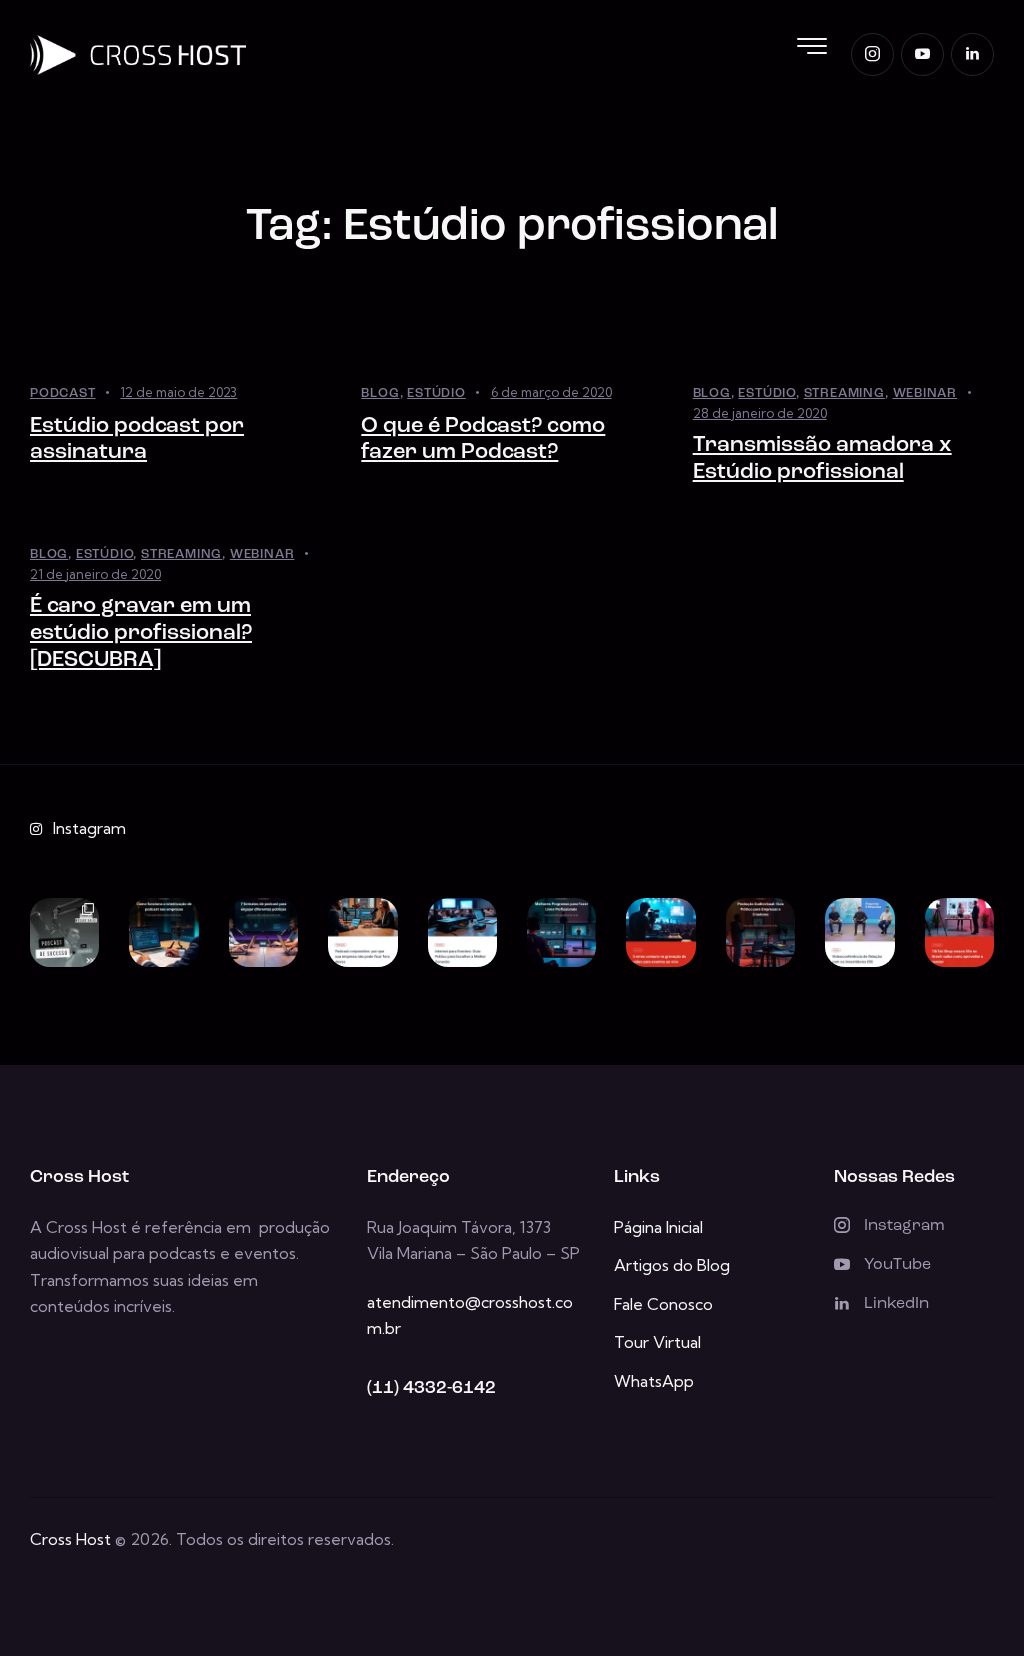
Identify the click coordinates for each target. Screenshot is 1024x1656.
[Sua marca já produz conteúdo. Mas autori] (64, 932)
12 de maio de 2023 (178, 392)
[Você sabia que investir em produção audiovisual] (760, 932)
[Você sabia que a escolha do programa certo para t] (561, 932)
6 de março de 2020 (551, 392)
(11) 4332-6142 (431, 1389)
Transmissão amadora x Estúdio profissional (822, 459)
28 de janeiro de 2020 (760, 413)
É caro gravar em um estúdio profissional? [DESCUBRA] (141, 633)
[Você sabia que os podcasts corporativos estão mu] (362, 932)
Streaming (844, 393)
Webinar (925, 393)
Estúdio (436, 393)
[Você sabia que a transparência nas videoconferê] (859, 932)
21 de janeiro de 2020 (95, 574)
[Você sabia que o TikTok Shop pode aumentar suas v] (959, 932)
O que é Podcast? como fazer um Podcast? (483, 440)
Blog (380, 393)
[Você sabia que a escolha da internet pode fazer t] (462, 932)
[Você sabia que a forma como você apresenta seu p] (263, 932)
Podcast (63, 393)
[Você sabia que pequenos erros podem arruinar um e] (660, 932)
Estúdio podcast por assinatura (137, 440)
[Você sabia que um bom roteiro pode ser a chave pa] (163, 932)
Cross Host (70, 1539)
